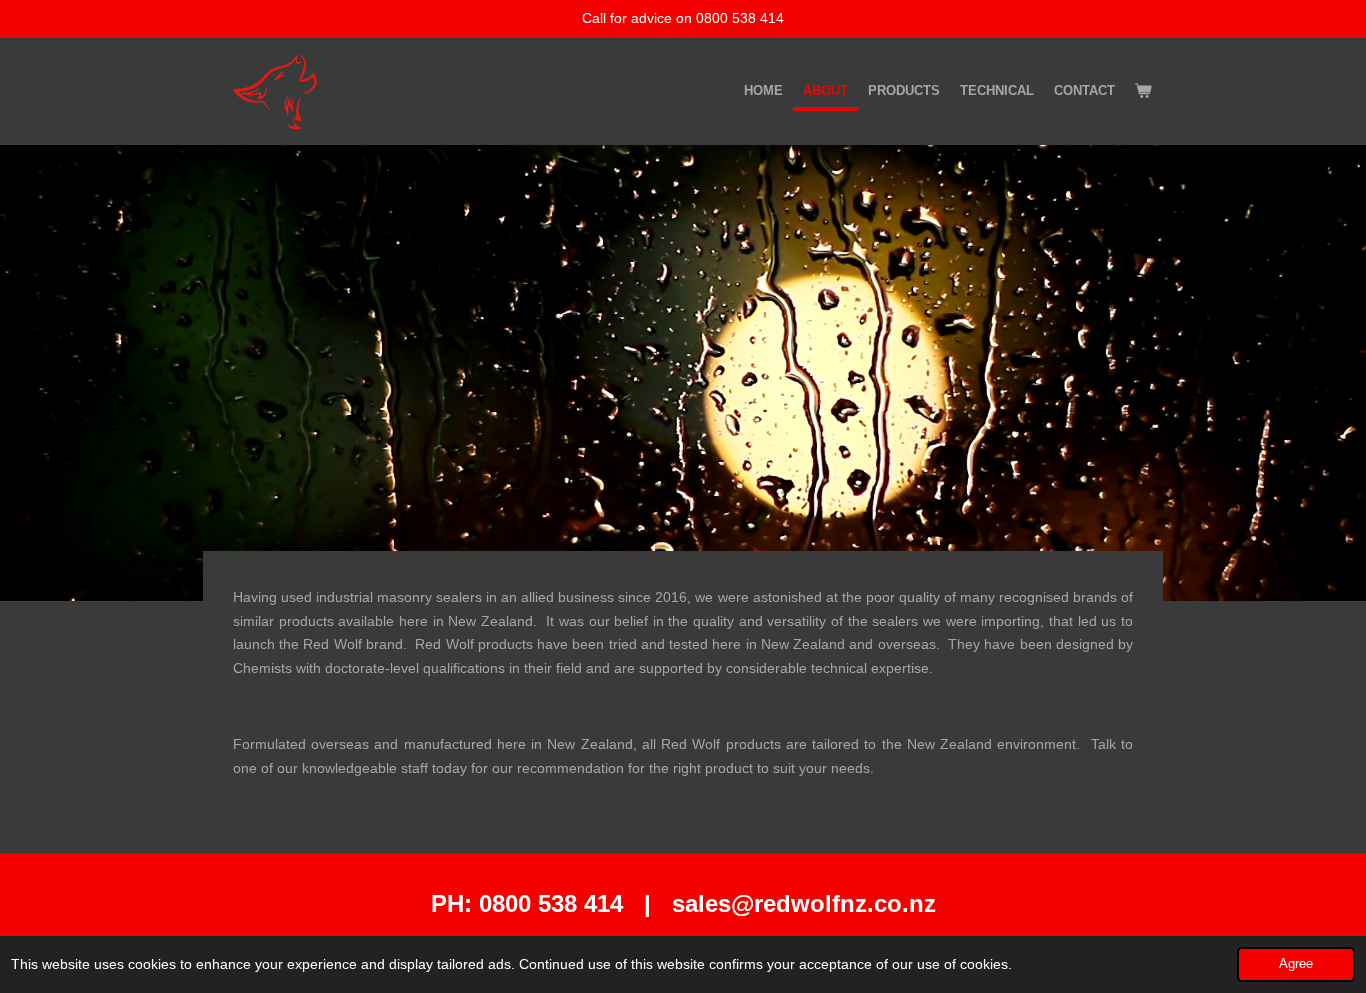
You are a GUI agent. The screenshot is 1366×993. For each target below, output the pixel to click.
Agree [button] (1296, 964)
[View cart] (1144, 91)
